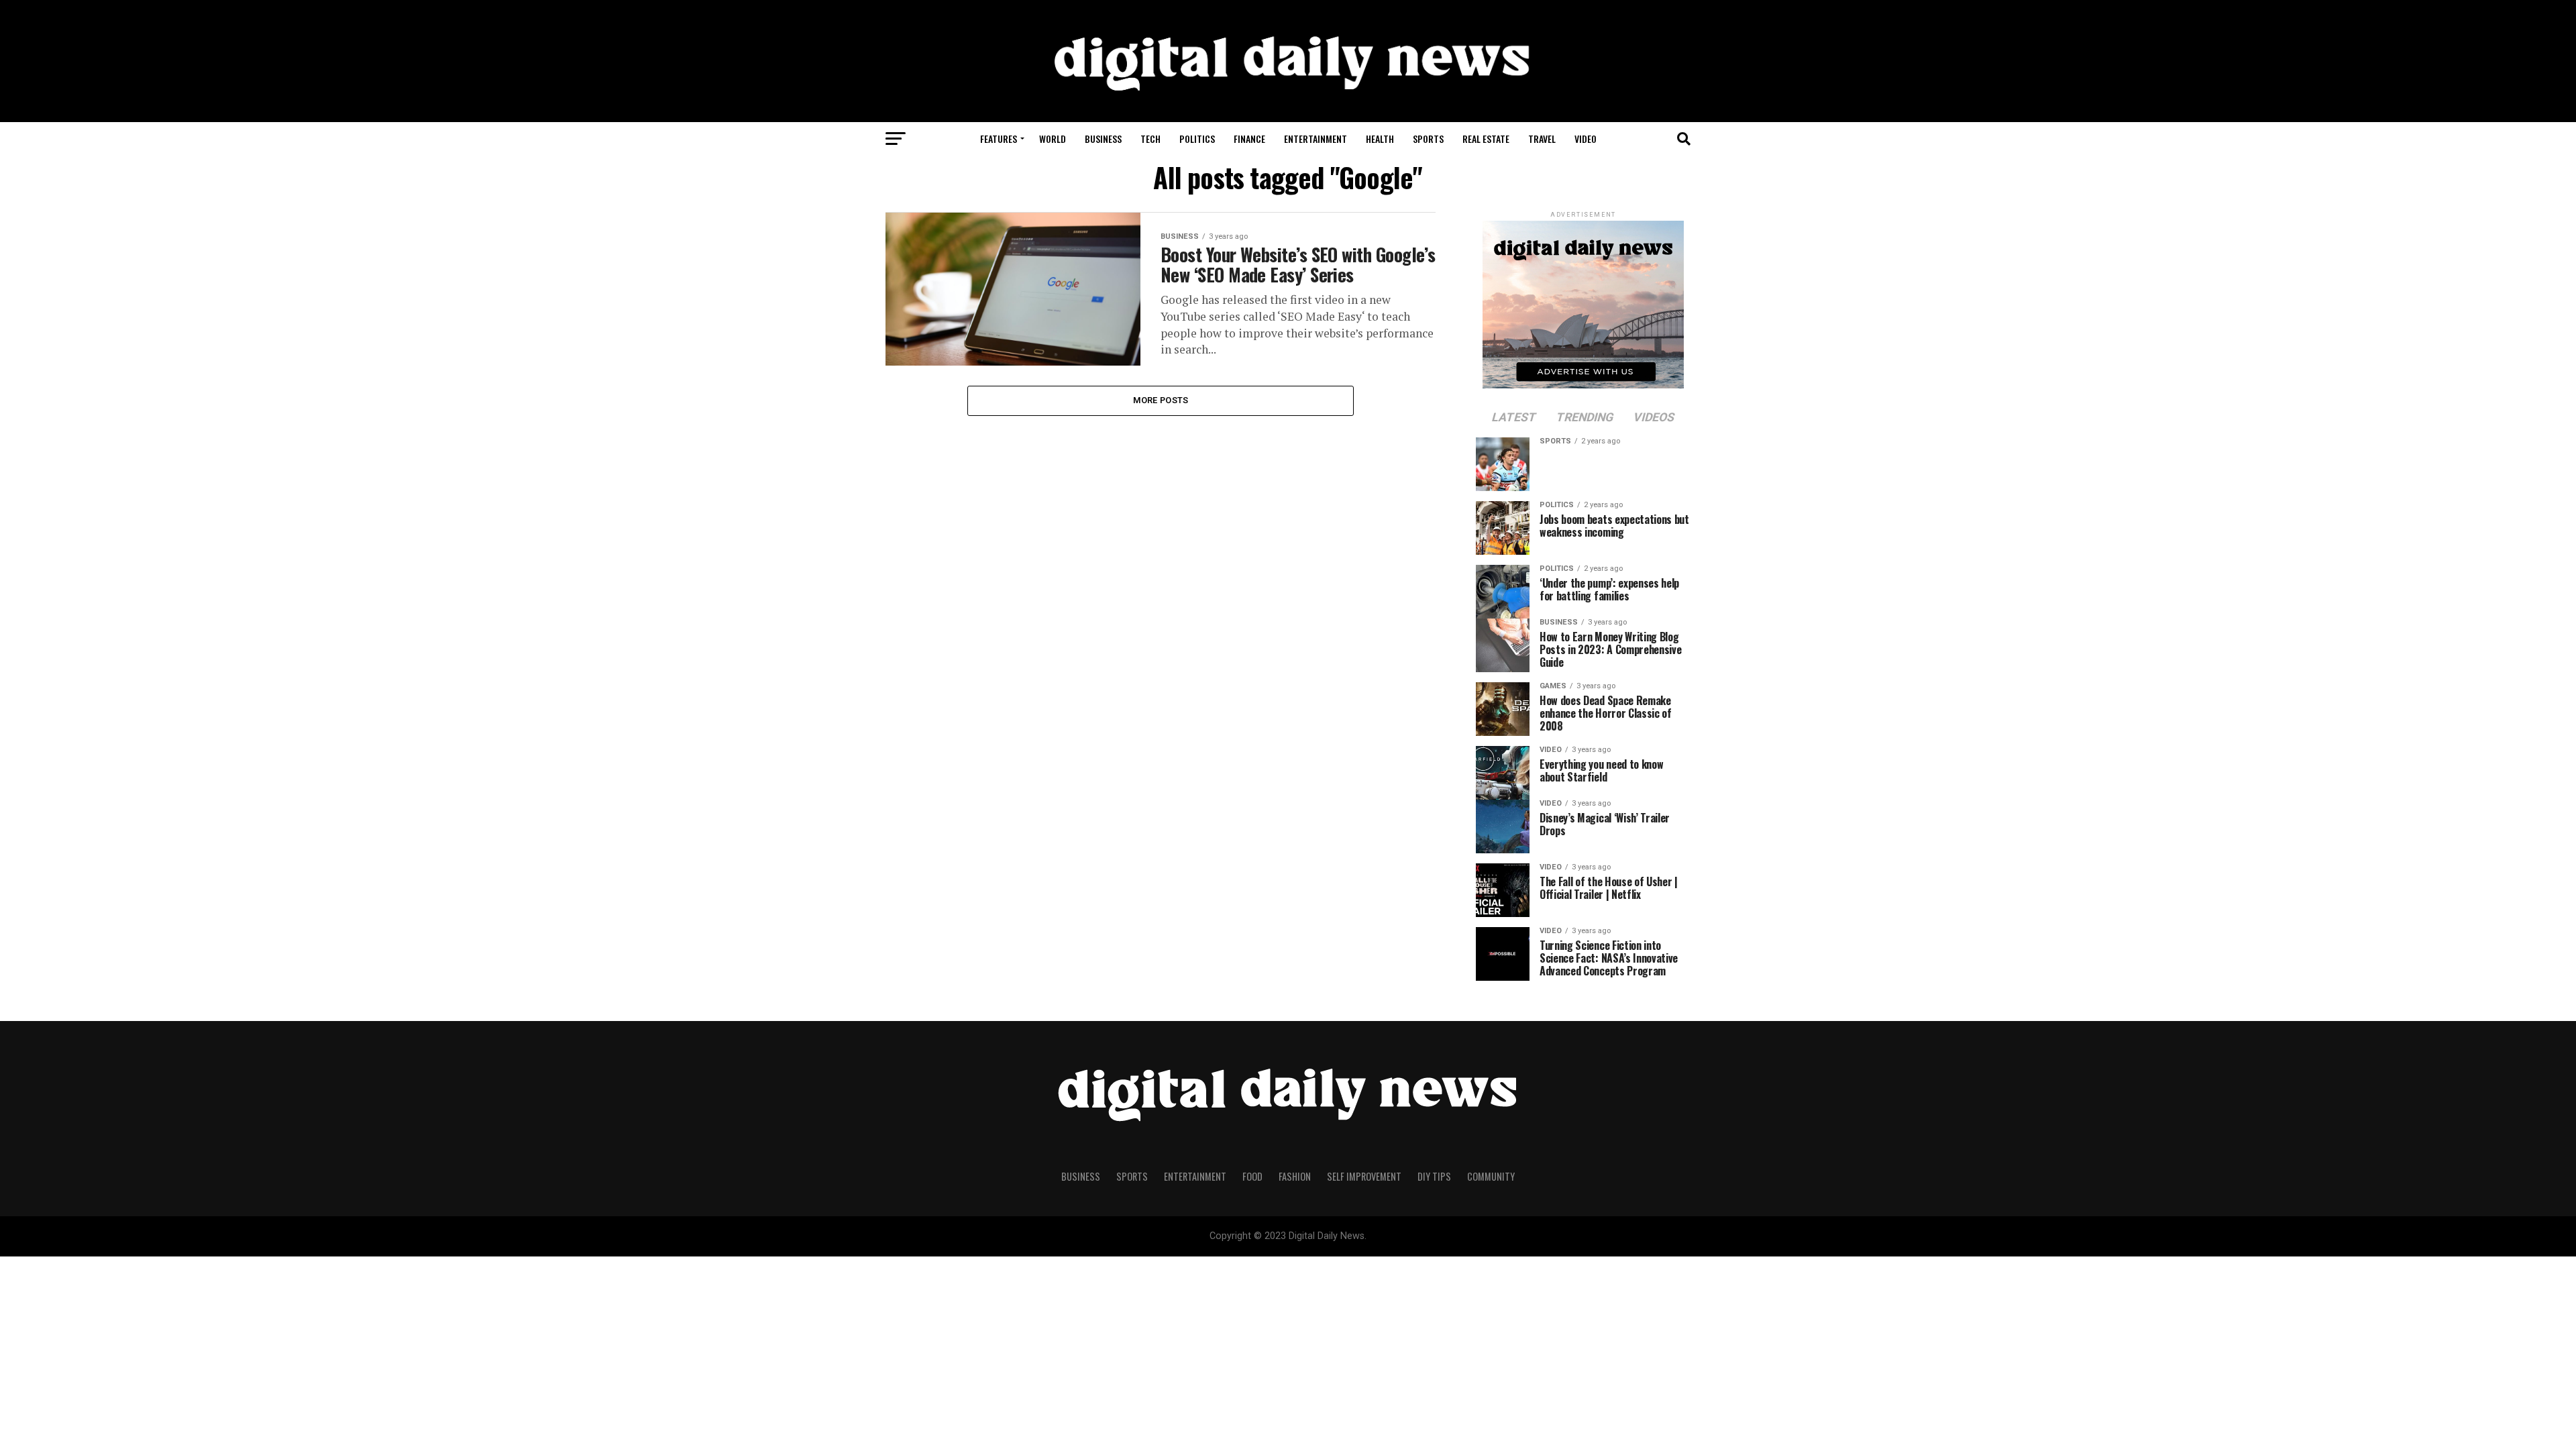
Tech (1150, 139)
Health (1380, 139)
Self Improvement (1364, 1176)
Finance (1249, 139)
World (1053, 139)
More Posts (1161, 400)
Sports (1428, 139)
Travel (1542, 139)
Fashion (1295, 1176)
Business (1103, 139)
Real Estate (1486, 139)
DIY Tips (1434, 1176)
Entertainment (1316, 139)
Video (1586, 139)
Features (999, 139)
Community (1491, 1176)
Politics (1197, 139)
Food (1252, 1176)
